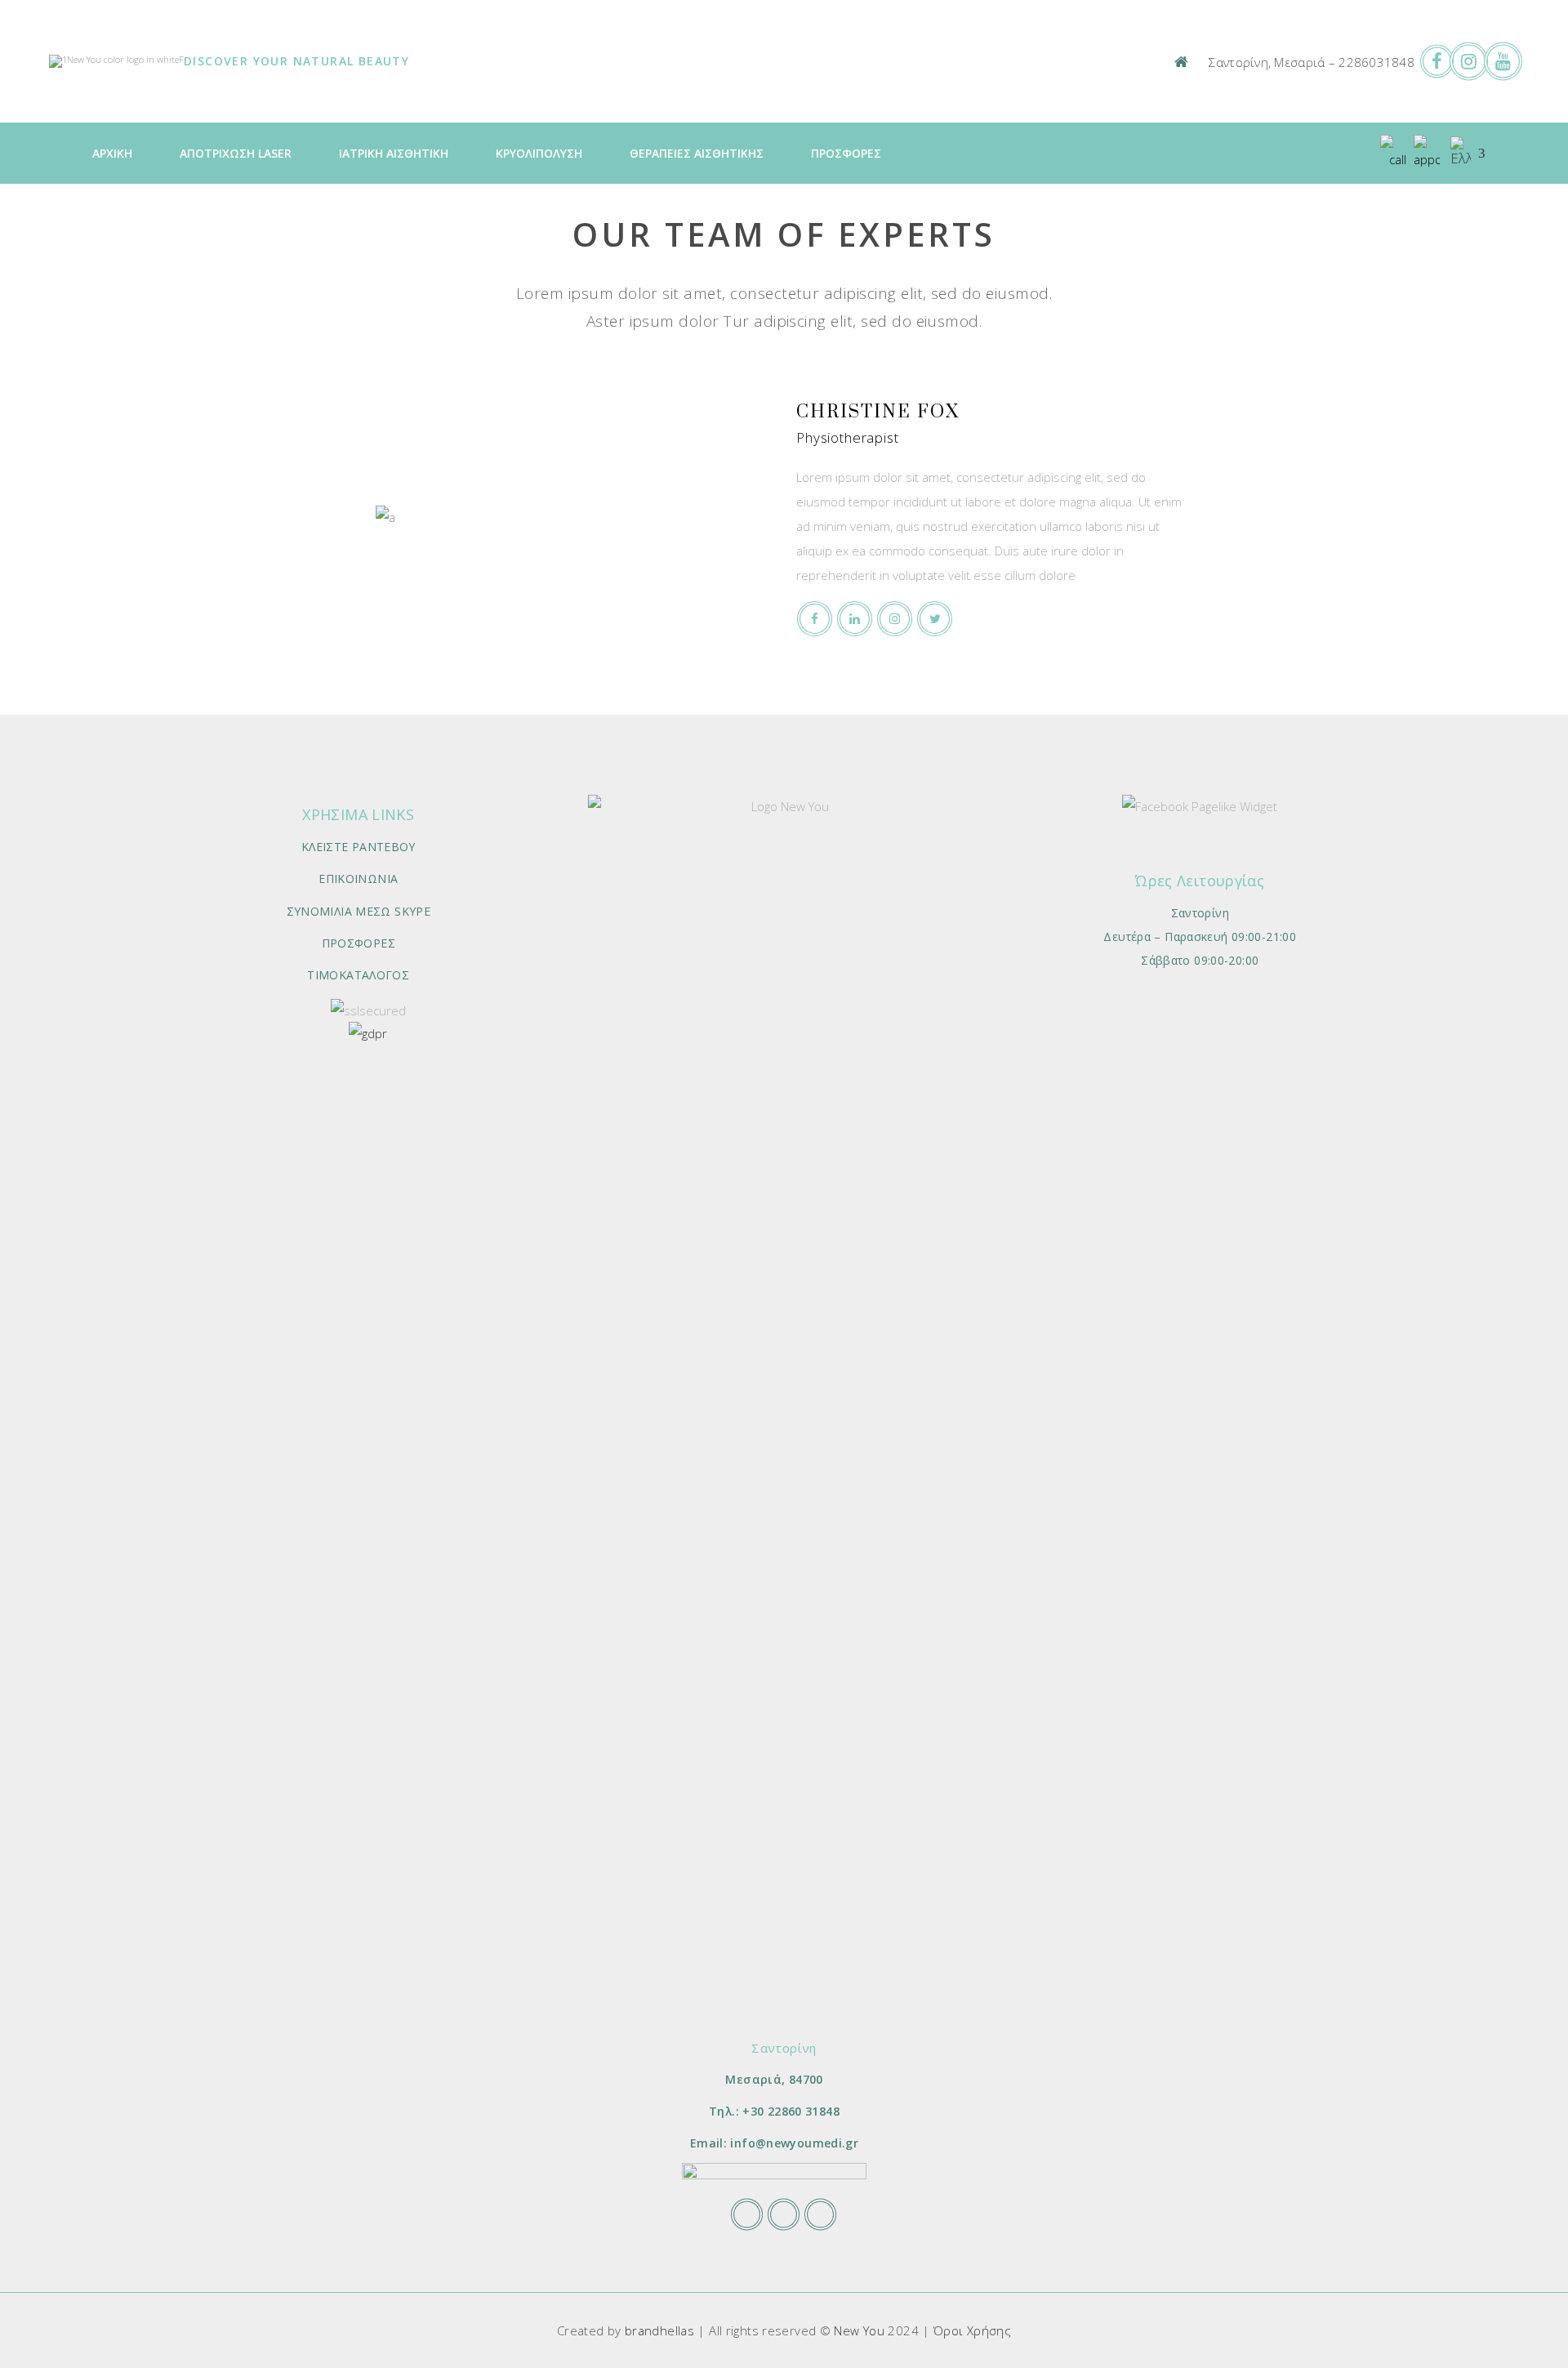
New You (859, 2330)
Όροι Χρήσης (972, 2330)
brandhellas (659, 2330)
